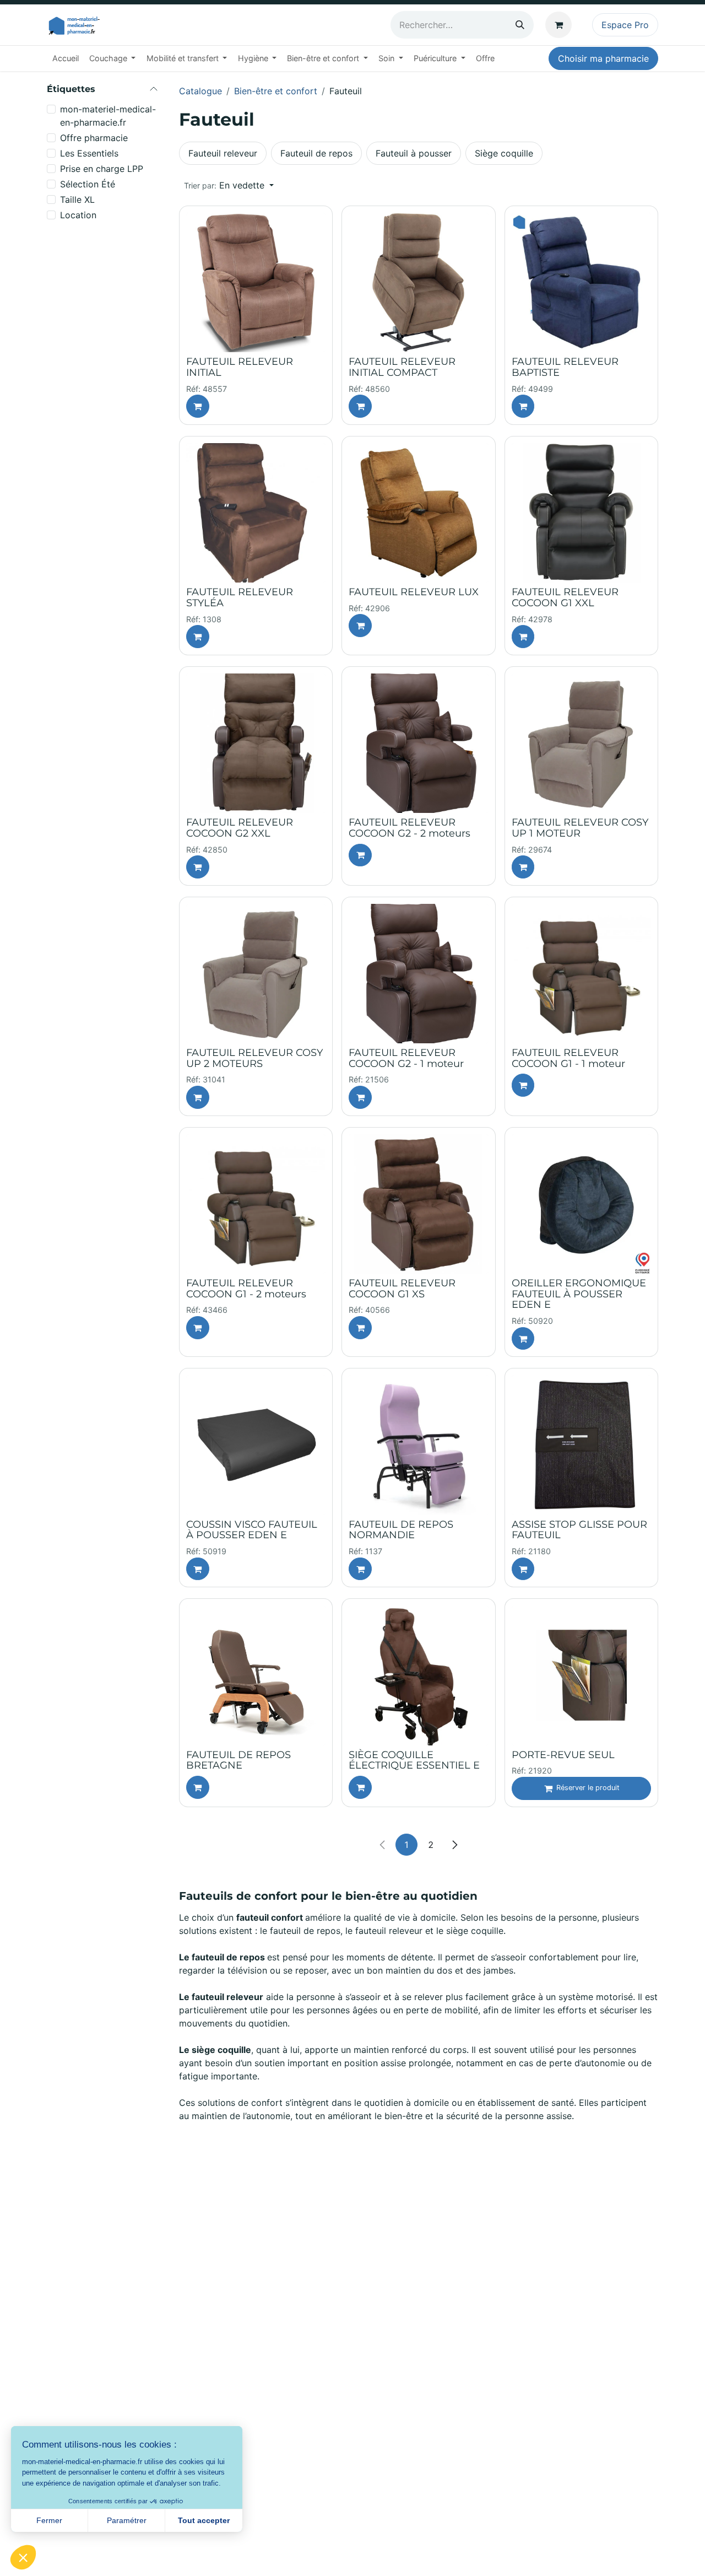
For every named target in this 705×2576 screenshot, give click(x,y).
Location (78, 215)
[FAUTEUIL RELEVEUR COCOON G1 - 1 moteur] (581, 974)
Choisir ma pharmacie (603, 58)
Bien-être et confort (276, 91)
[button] (229, 185)
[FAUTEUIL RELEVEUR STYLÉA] (256, 513)
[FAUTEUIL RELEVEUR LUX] (418, 513)
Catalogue (200, 91)
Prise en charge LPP (102, 169)
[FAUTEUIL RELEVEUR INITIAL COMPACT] (418, 282)
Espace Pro (625, 25)
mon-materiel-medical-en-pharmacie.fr (108, 116)
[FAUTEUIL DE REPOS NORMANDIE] (418, 1445)
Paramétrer (127, 2520)
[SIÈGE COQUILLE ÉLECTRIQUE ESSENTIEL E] (418, 1675)
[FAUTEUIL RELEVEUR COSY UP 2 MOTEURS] (256, 974)
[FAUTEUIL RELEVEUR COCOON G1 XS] (418, 1204)
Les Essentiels (89, 153)
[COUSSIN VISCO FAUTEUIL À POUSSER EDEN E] (256, 1445)
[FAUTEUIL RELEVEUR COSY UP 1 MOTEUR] (581, 743)
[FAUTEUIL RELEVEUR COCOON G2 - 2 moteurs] (418, 743)
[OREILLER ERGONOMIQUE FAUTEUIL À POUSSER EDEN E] (581, 1204)
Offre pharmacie (94, 138)
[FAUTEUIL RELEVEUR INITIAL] (256, 282)
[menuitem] (65, 58)
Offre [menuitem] (485, 58)
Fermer (49, 2520)
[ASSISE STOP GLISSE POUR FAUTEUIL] (581, 1445)
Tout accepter (204, 2520)
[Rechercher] (520, 25)
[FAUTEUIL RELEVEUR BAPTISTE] (581, 282)
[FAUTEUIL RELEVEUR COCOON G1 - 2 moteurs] (256, 1204)
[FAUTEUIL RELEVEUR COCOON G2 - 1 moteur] (418, 974)
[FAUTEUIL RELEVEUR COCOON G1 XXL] (581, 513)
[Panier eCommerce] (561, 25)
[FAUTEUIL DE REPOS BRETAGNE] (256, 1675)
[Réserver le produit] (198, 406)
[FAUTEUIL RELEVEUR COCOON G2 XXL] (256, 743)
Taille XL (77, 200)
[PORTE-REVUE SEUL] (581, 1675)
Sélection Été (88, 184)
